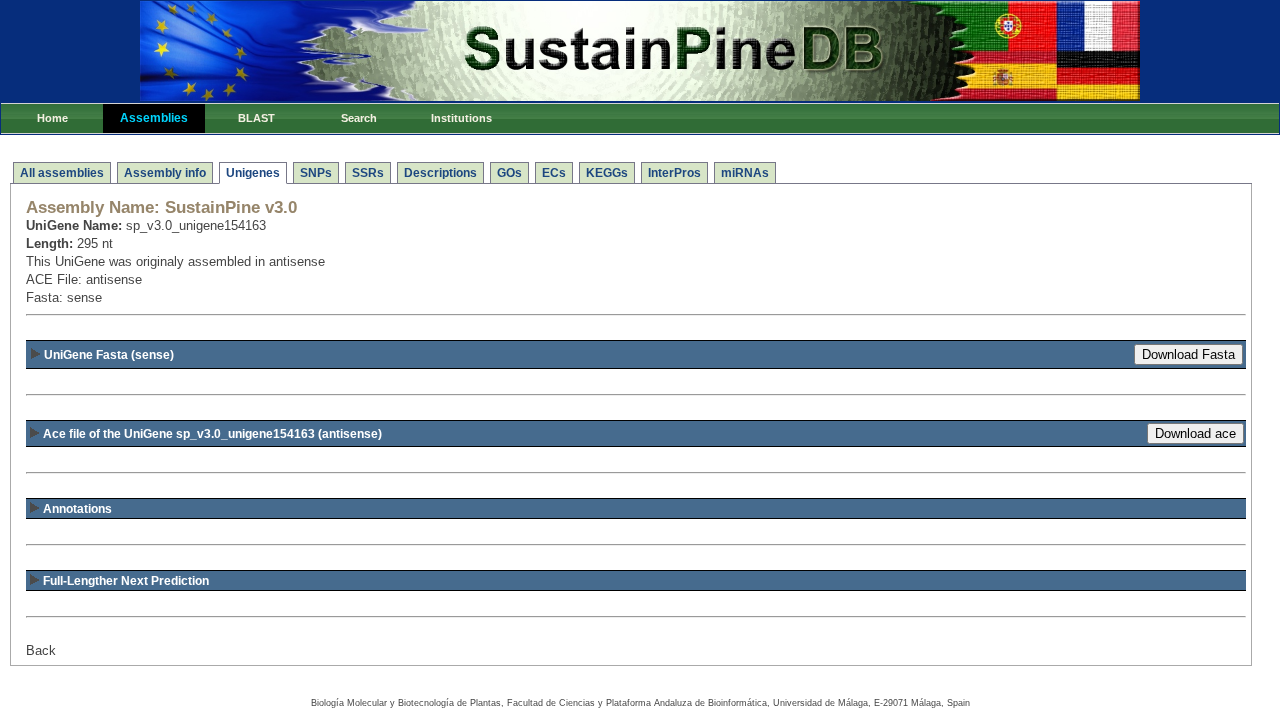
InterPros (674, 173)
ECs (554, 173)
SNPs (316, 173)
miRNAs (745, 173)
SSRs (368, 173)
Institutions (461, 118)
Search (359, 118)
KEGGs (607, 173)
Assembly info (165, 173)
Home (52, 118)
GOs (509, 173)
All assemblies (62, 173)
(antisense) (212, 434)
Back (41, 650)
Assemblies (154, 118)
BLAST (256, 118)
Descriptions (440, 173)
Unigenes (253, 173)
